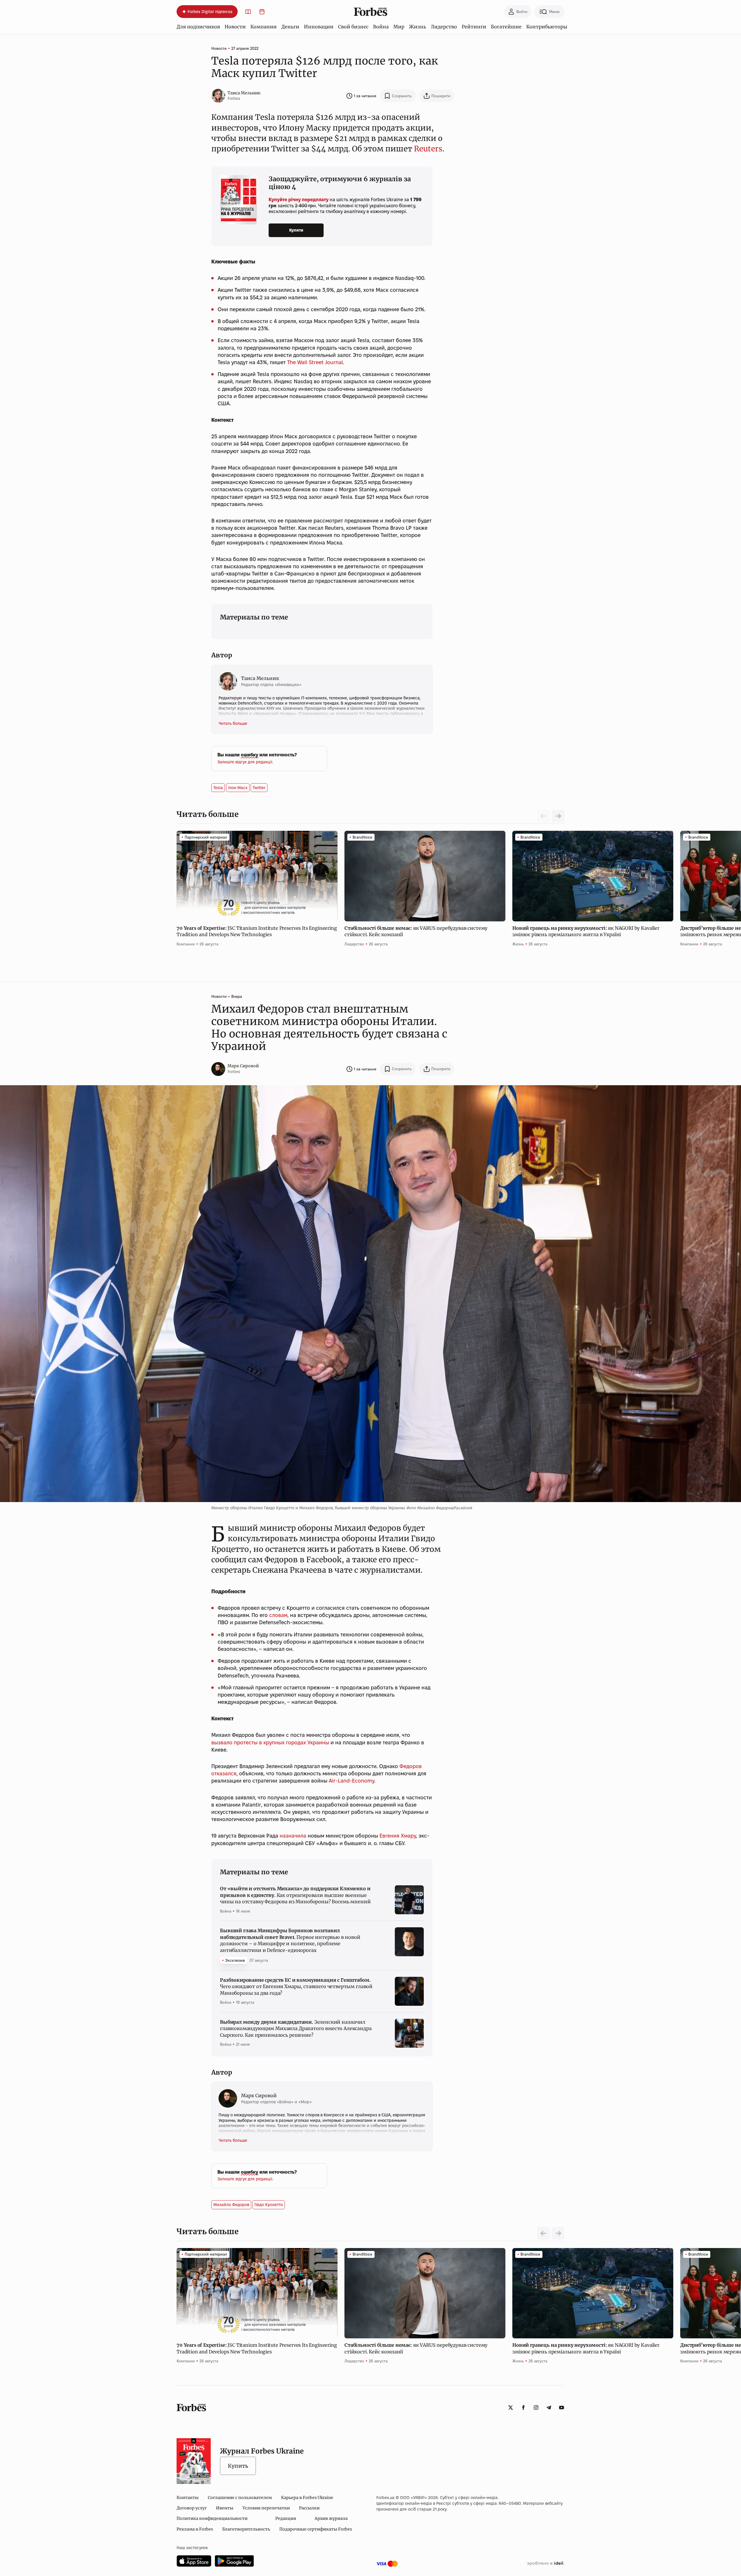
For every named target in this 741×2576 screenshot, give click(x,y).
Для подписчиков (198, 27)
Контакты (188, 2498)
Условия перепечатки (266, 2508)
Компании (264, 27)
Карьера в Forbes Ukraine (307, 2498)
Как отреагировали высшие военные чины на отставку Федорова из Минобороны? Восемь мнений (295, 1895)
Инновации (319, 27)
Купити (296, 230)
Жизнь (418, 27)
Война (381, 27)
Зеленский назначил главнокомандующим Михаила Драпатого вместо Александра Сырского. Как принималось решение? (296, 2028)
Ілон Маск (238, 788)
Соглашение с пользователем (240, 2498)
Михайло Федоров (231, 2205)
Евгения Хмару (398, 1836)
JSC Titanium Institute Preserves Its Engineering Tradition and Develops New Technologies (257, 931)
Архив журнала (331, 2518)
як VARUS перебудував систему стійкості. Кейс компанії (416, 931)
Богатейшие (506, 27)
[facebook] (523, 2408)
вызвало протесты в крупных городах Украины (270, 1742)
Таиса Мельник (244, 93)
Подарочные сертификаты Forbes (316, 2529)
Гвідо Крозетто (269, 2205)
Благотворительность (246, 2529)
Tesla (218, 788)
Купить (238, 2466)
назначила (293, 1836)
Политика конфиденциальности (212, 2518)
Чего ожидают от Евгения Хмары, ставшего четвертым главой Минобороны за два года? (296, 1986)
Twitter (259, 788)
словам (278, 1615)
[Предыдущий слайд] (544, 2233)
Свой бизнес (353, 27)
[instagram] (536, 2408)
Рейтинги (474, 27)
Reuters (428, 149)
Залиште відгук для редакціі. (245, 762)
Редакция (286, 2518)
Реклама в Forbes (195, 2529)
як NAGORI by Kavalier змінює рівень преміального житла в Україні (586, 931)
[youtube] (562, 2408)
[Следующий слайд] (558, 816)
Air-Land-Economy (352, 1781)
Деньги (290, 27)
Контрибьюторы (547, 27)
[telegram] (549, 2408)
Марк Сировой (243, 1066)
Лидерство (444, 27)
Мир (399, 27)
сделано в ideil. (546, 2564)
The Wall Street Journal (315, 362)
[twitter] (511, 2408)
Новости (235, 27)
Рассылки (309, 2508)
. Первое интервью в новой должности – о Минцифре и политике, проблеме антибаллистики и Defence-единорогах (290, 1940)
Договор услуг (192, 2508)
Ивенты (225, 2508)
